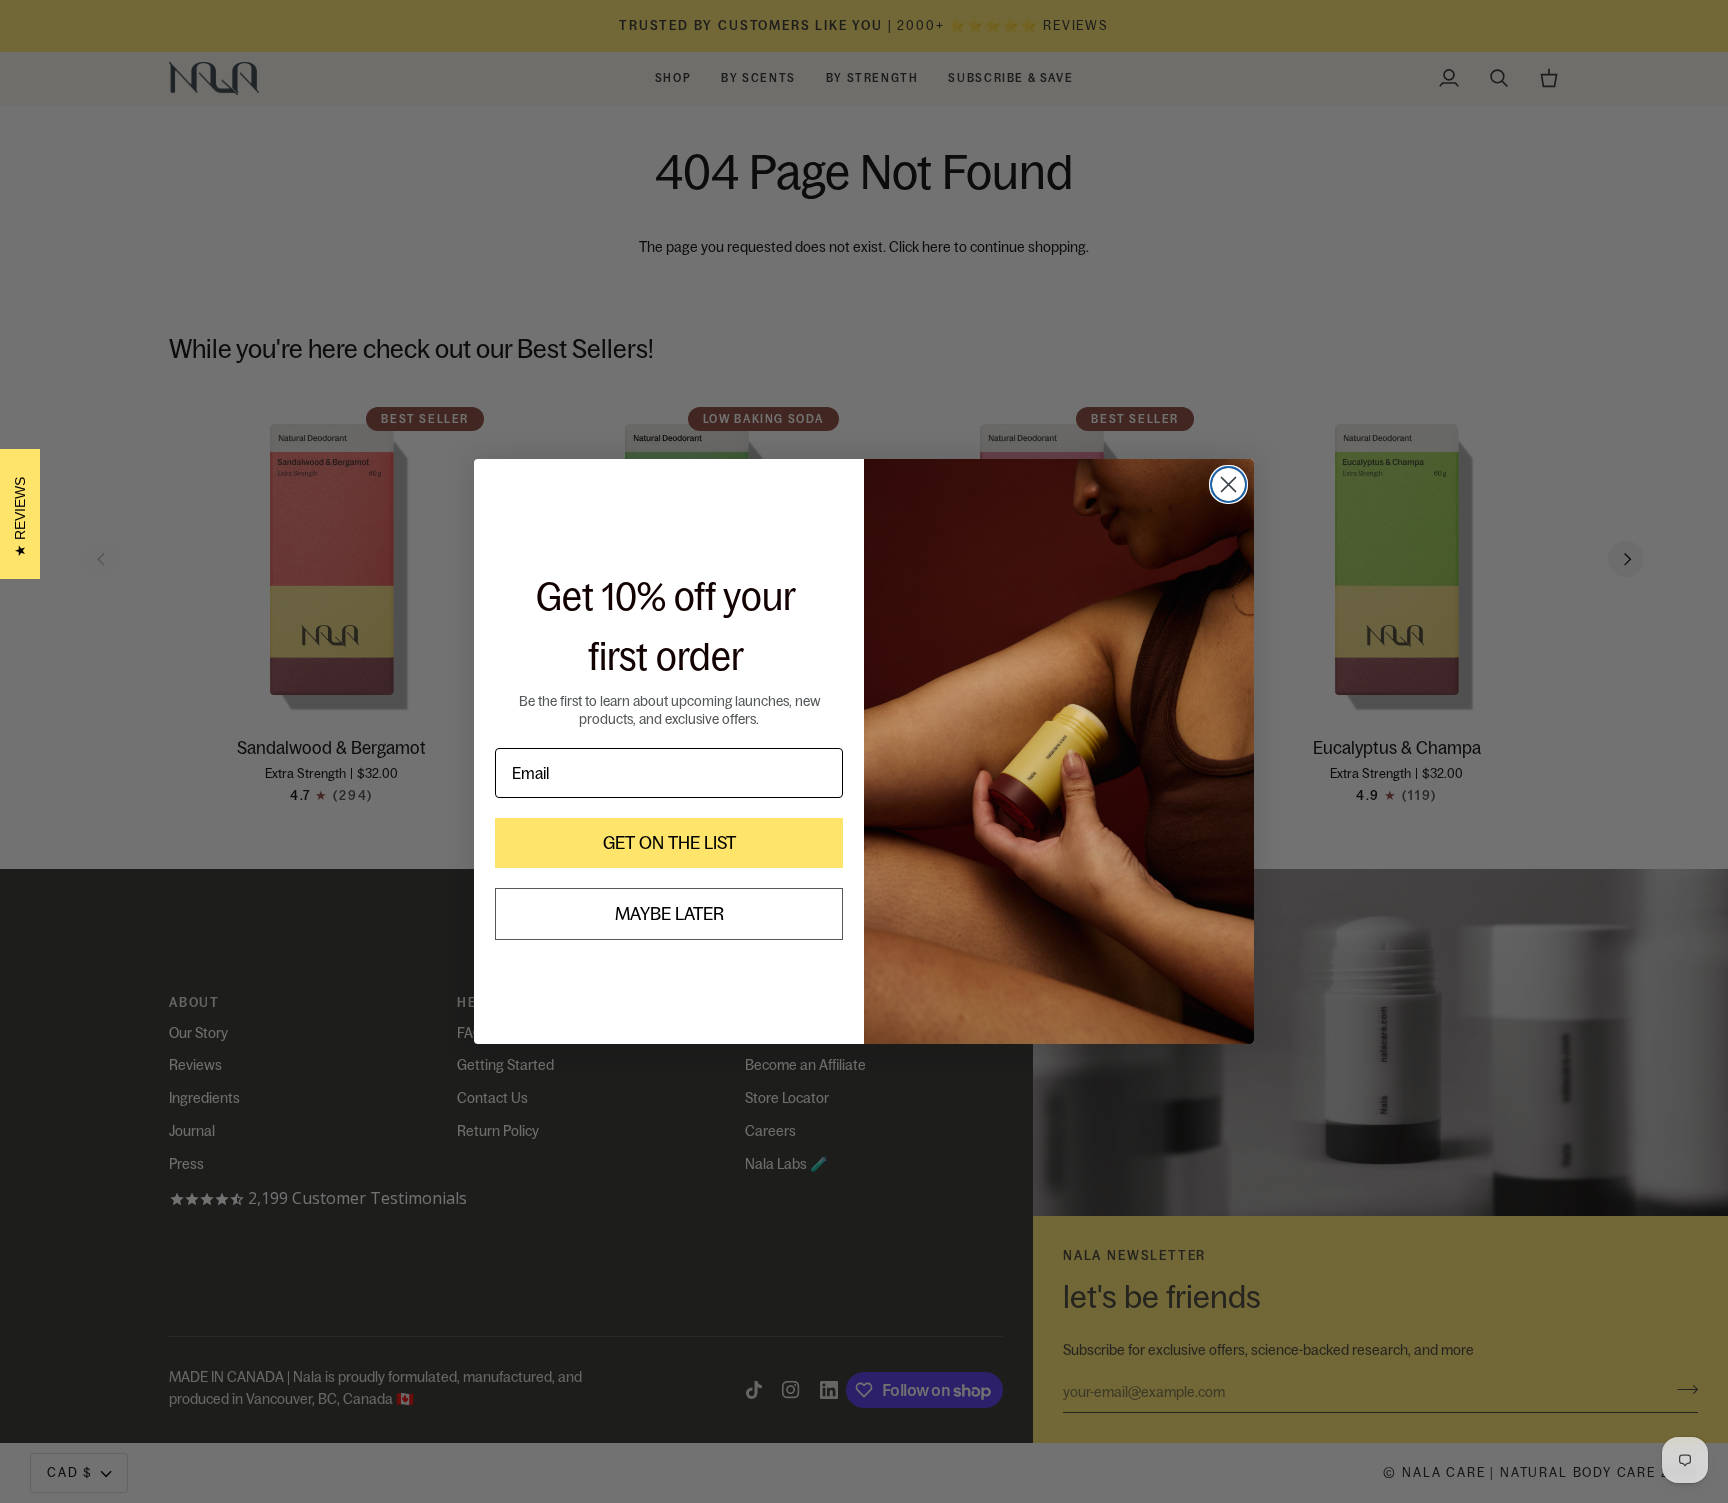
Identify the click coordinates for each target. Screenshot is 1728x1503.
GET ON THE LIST (669, 842)
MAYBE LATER (669, 913)
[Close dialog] (1228, 484)
